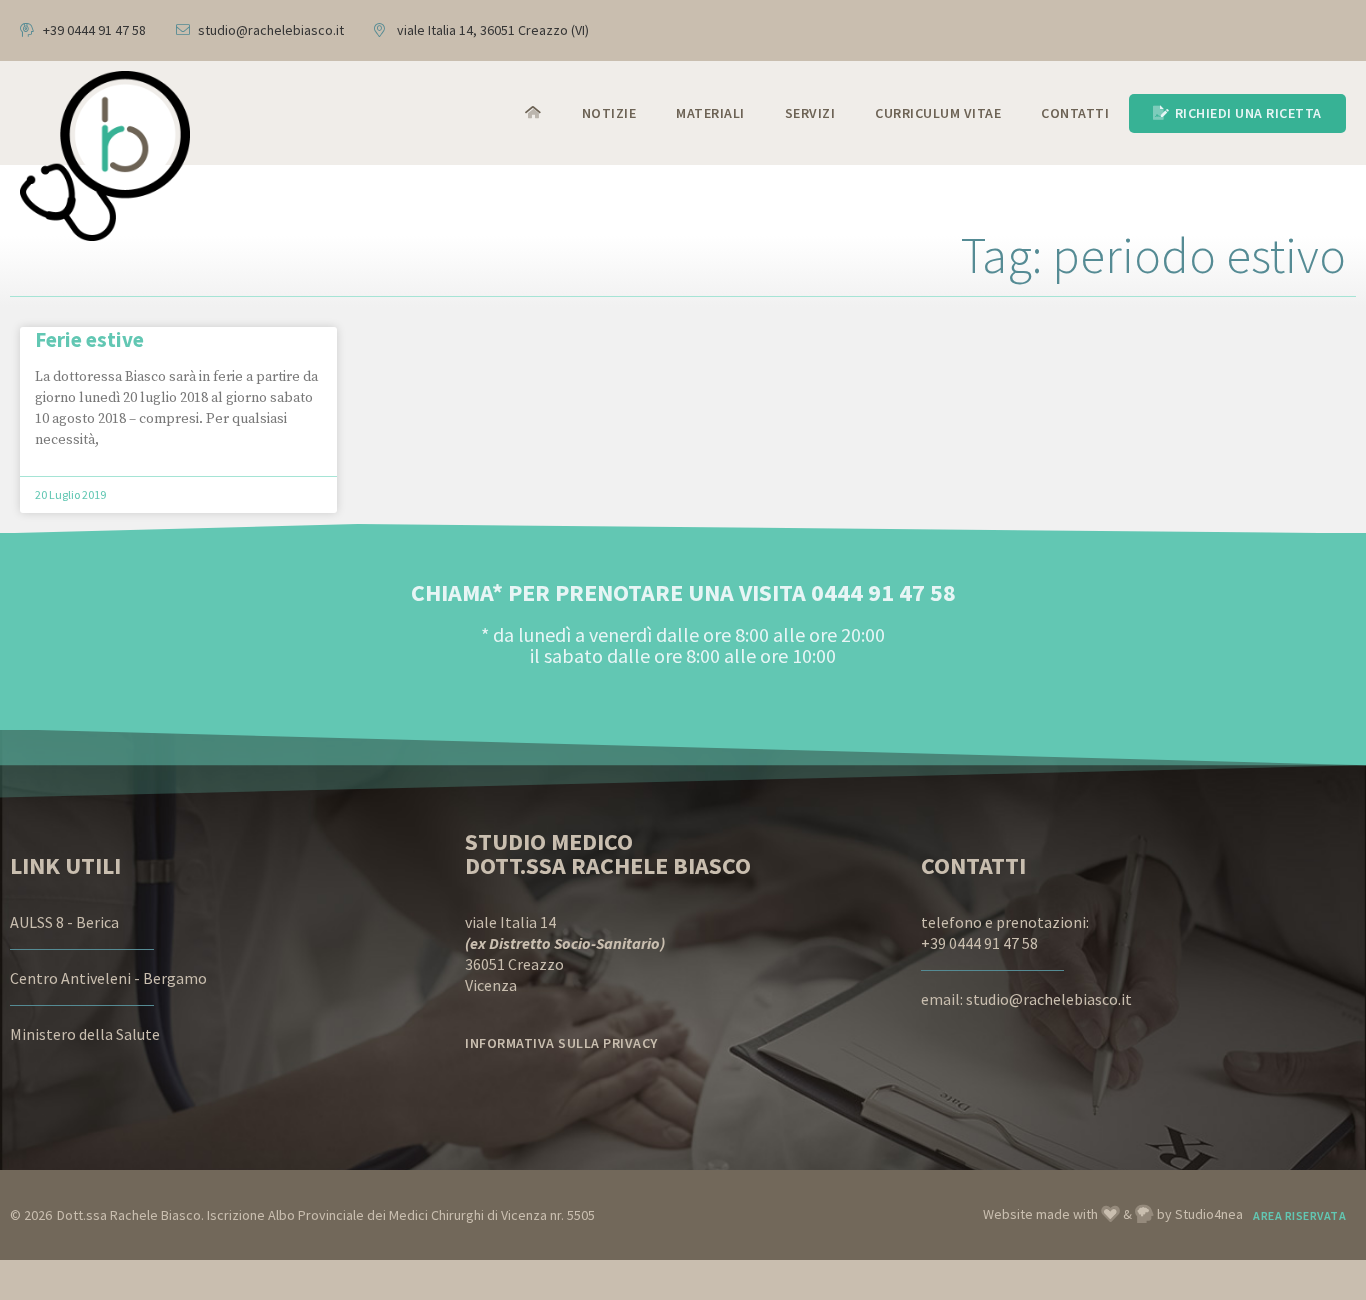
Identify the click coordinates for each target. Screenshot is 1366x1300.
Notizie (609, 113)
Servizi (810, 113)
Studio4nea (1209, 1214)
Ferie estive (89, 339)
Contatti (1075, 113)
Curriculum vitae (938, 113)
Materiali (710, 113)
